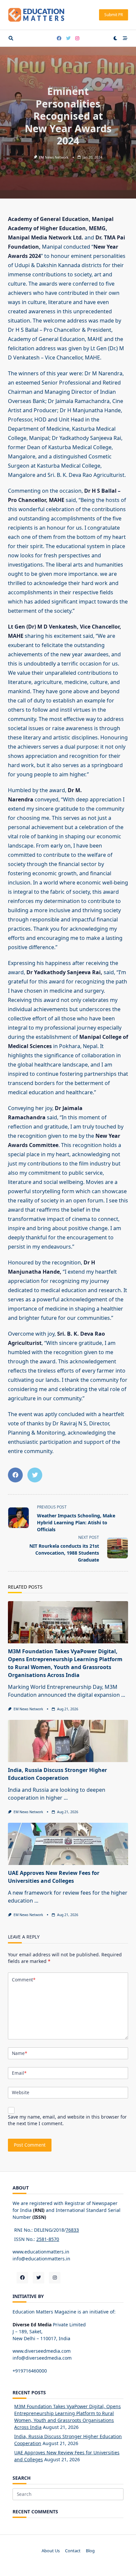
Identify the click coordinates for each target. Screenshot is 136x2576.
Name (19, 2053)
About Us (51, 2551)
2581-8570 (48, 2239)
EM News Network (54, 157)
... (123, 1695)
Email (19, 2073)
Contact (73, 2551)
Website (21, 2092)
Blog (90, 2551)
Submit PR (114, 15)
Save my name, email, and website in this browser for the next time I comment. (67, 2120)
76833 (72, 2230)
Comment (24, 1980)
